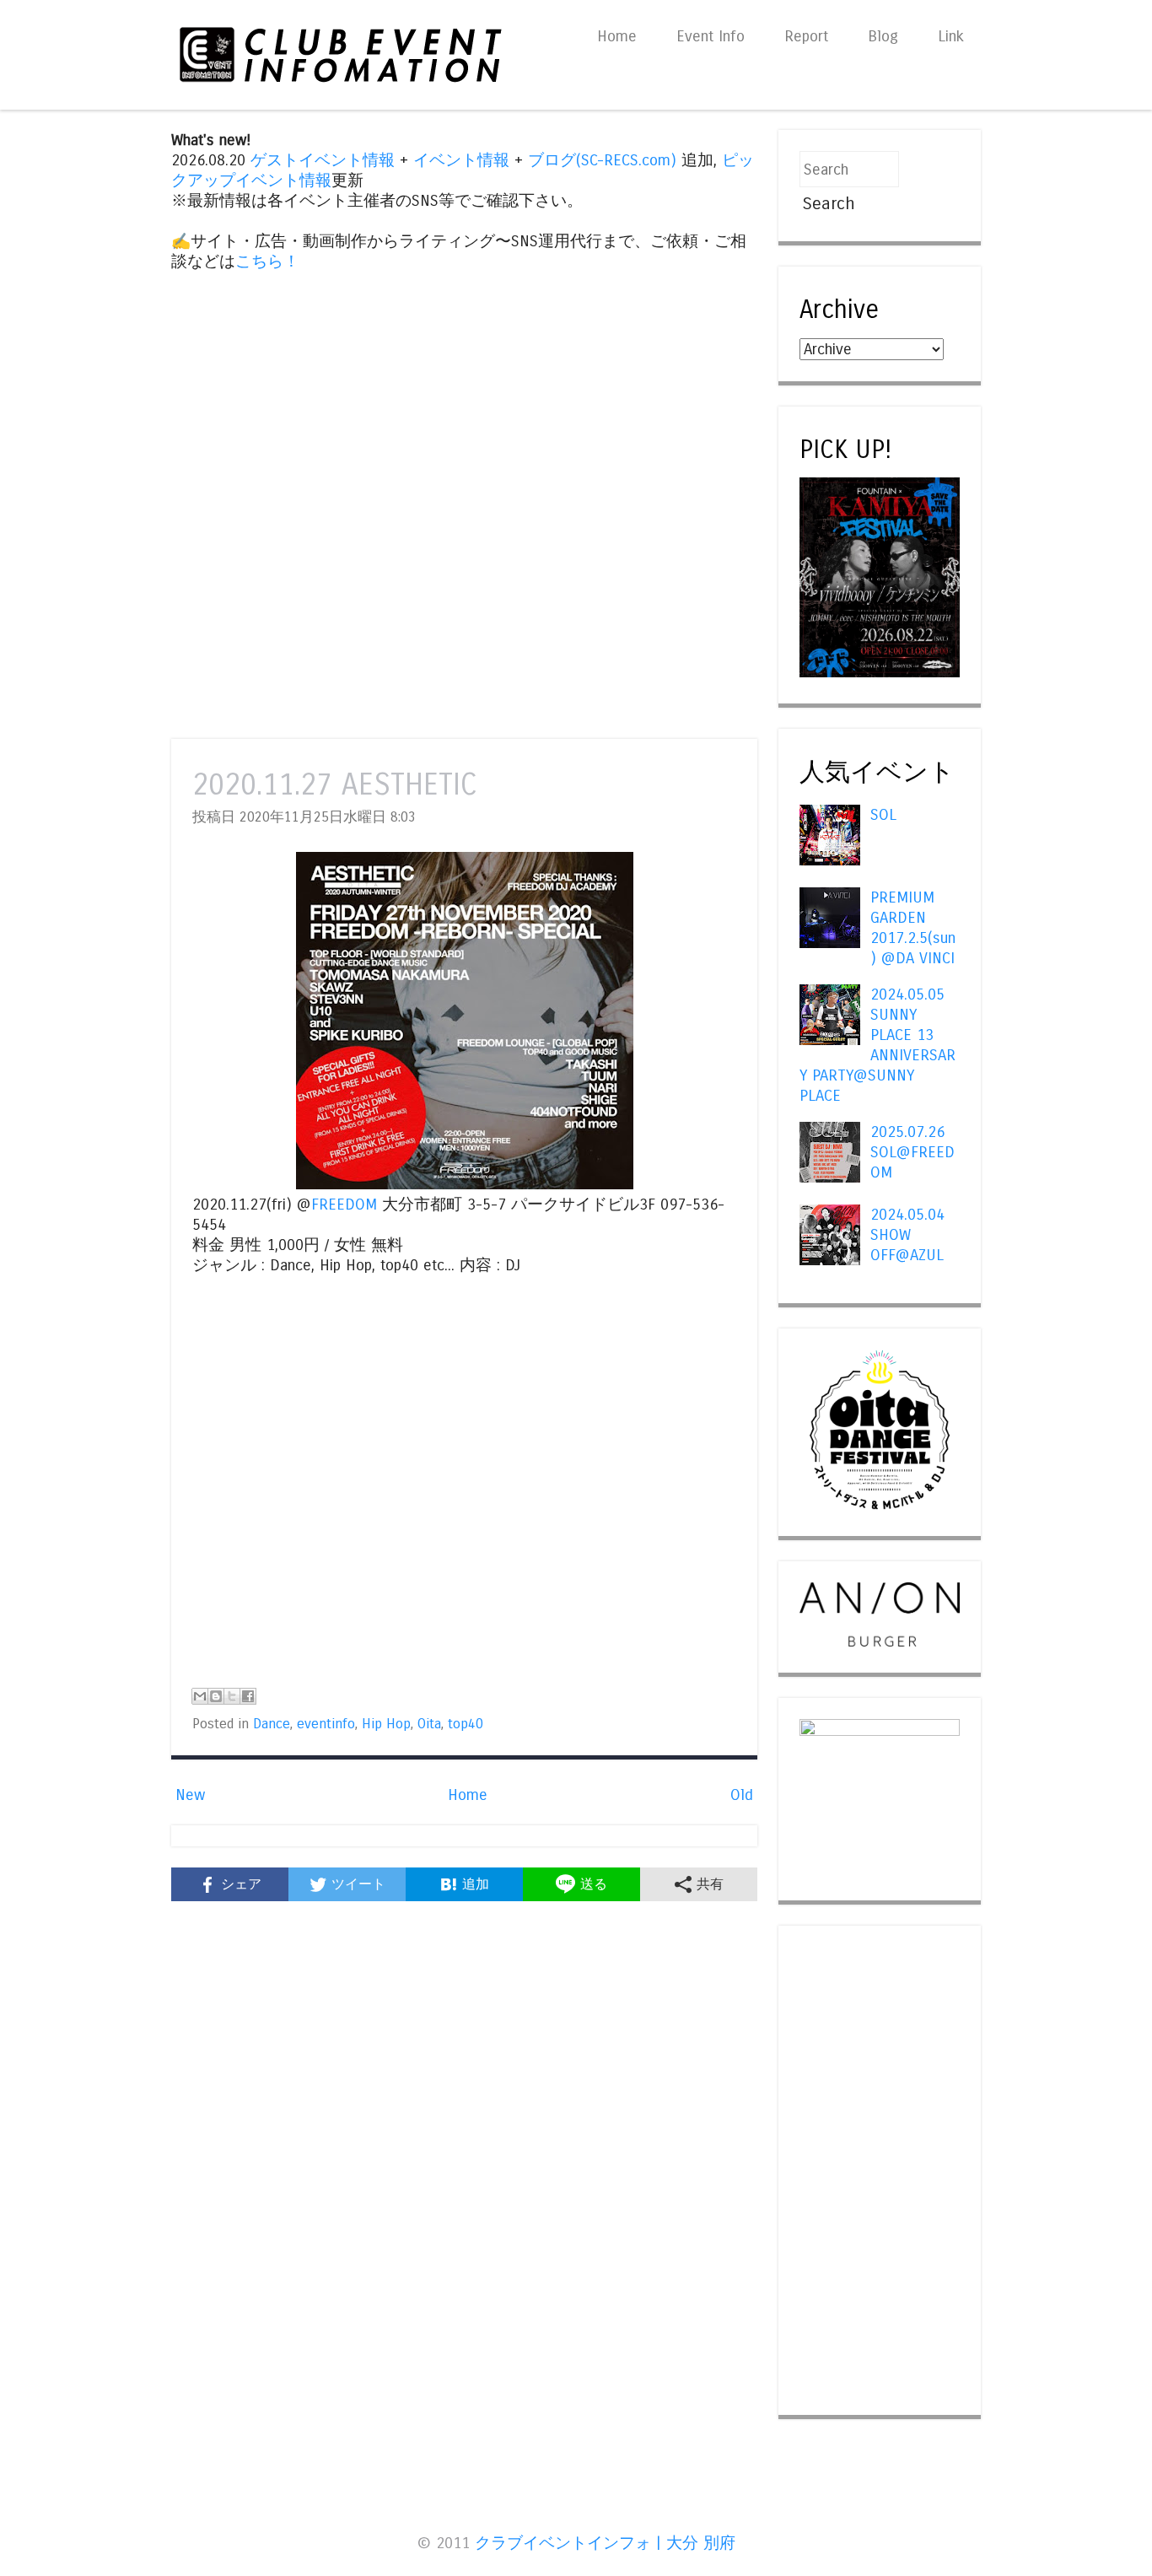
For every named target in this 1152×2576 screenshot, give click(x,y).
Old (742, 1795)
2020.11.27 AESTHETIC (335, 785)
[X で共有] (232, 1696)
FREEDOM (344, 1204)
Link (951, 36)
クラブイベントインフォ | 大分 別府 (605, 2543)
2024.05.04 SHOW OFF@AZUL (907, 1235)
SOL (883, 815)
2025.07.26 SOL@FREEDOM (912, 1152)
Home (617, 36)
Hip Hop (386, 1724)
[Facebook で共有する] (248, 1696)
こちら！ (267, 261)
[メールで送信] (200, 1696)
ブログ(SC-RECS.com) (602, 160)
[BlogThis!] (216, 1696)
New (190, 1795)
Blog (883, 36)
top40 (466, 1724)
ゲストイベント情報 (323, 160)
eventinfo (326, 1724)
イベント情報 (461, 160)
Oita (429, 1724)
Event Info (711, 36)
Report (806, 36)
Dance (272, 1724)
